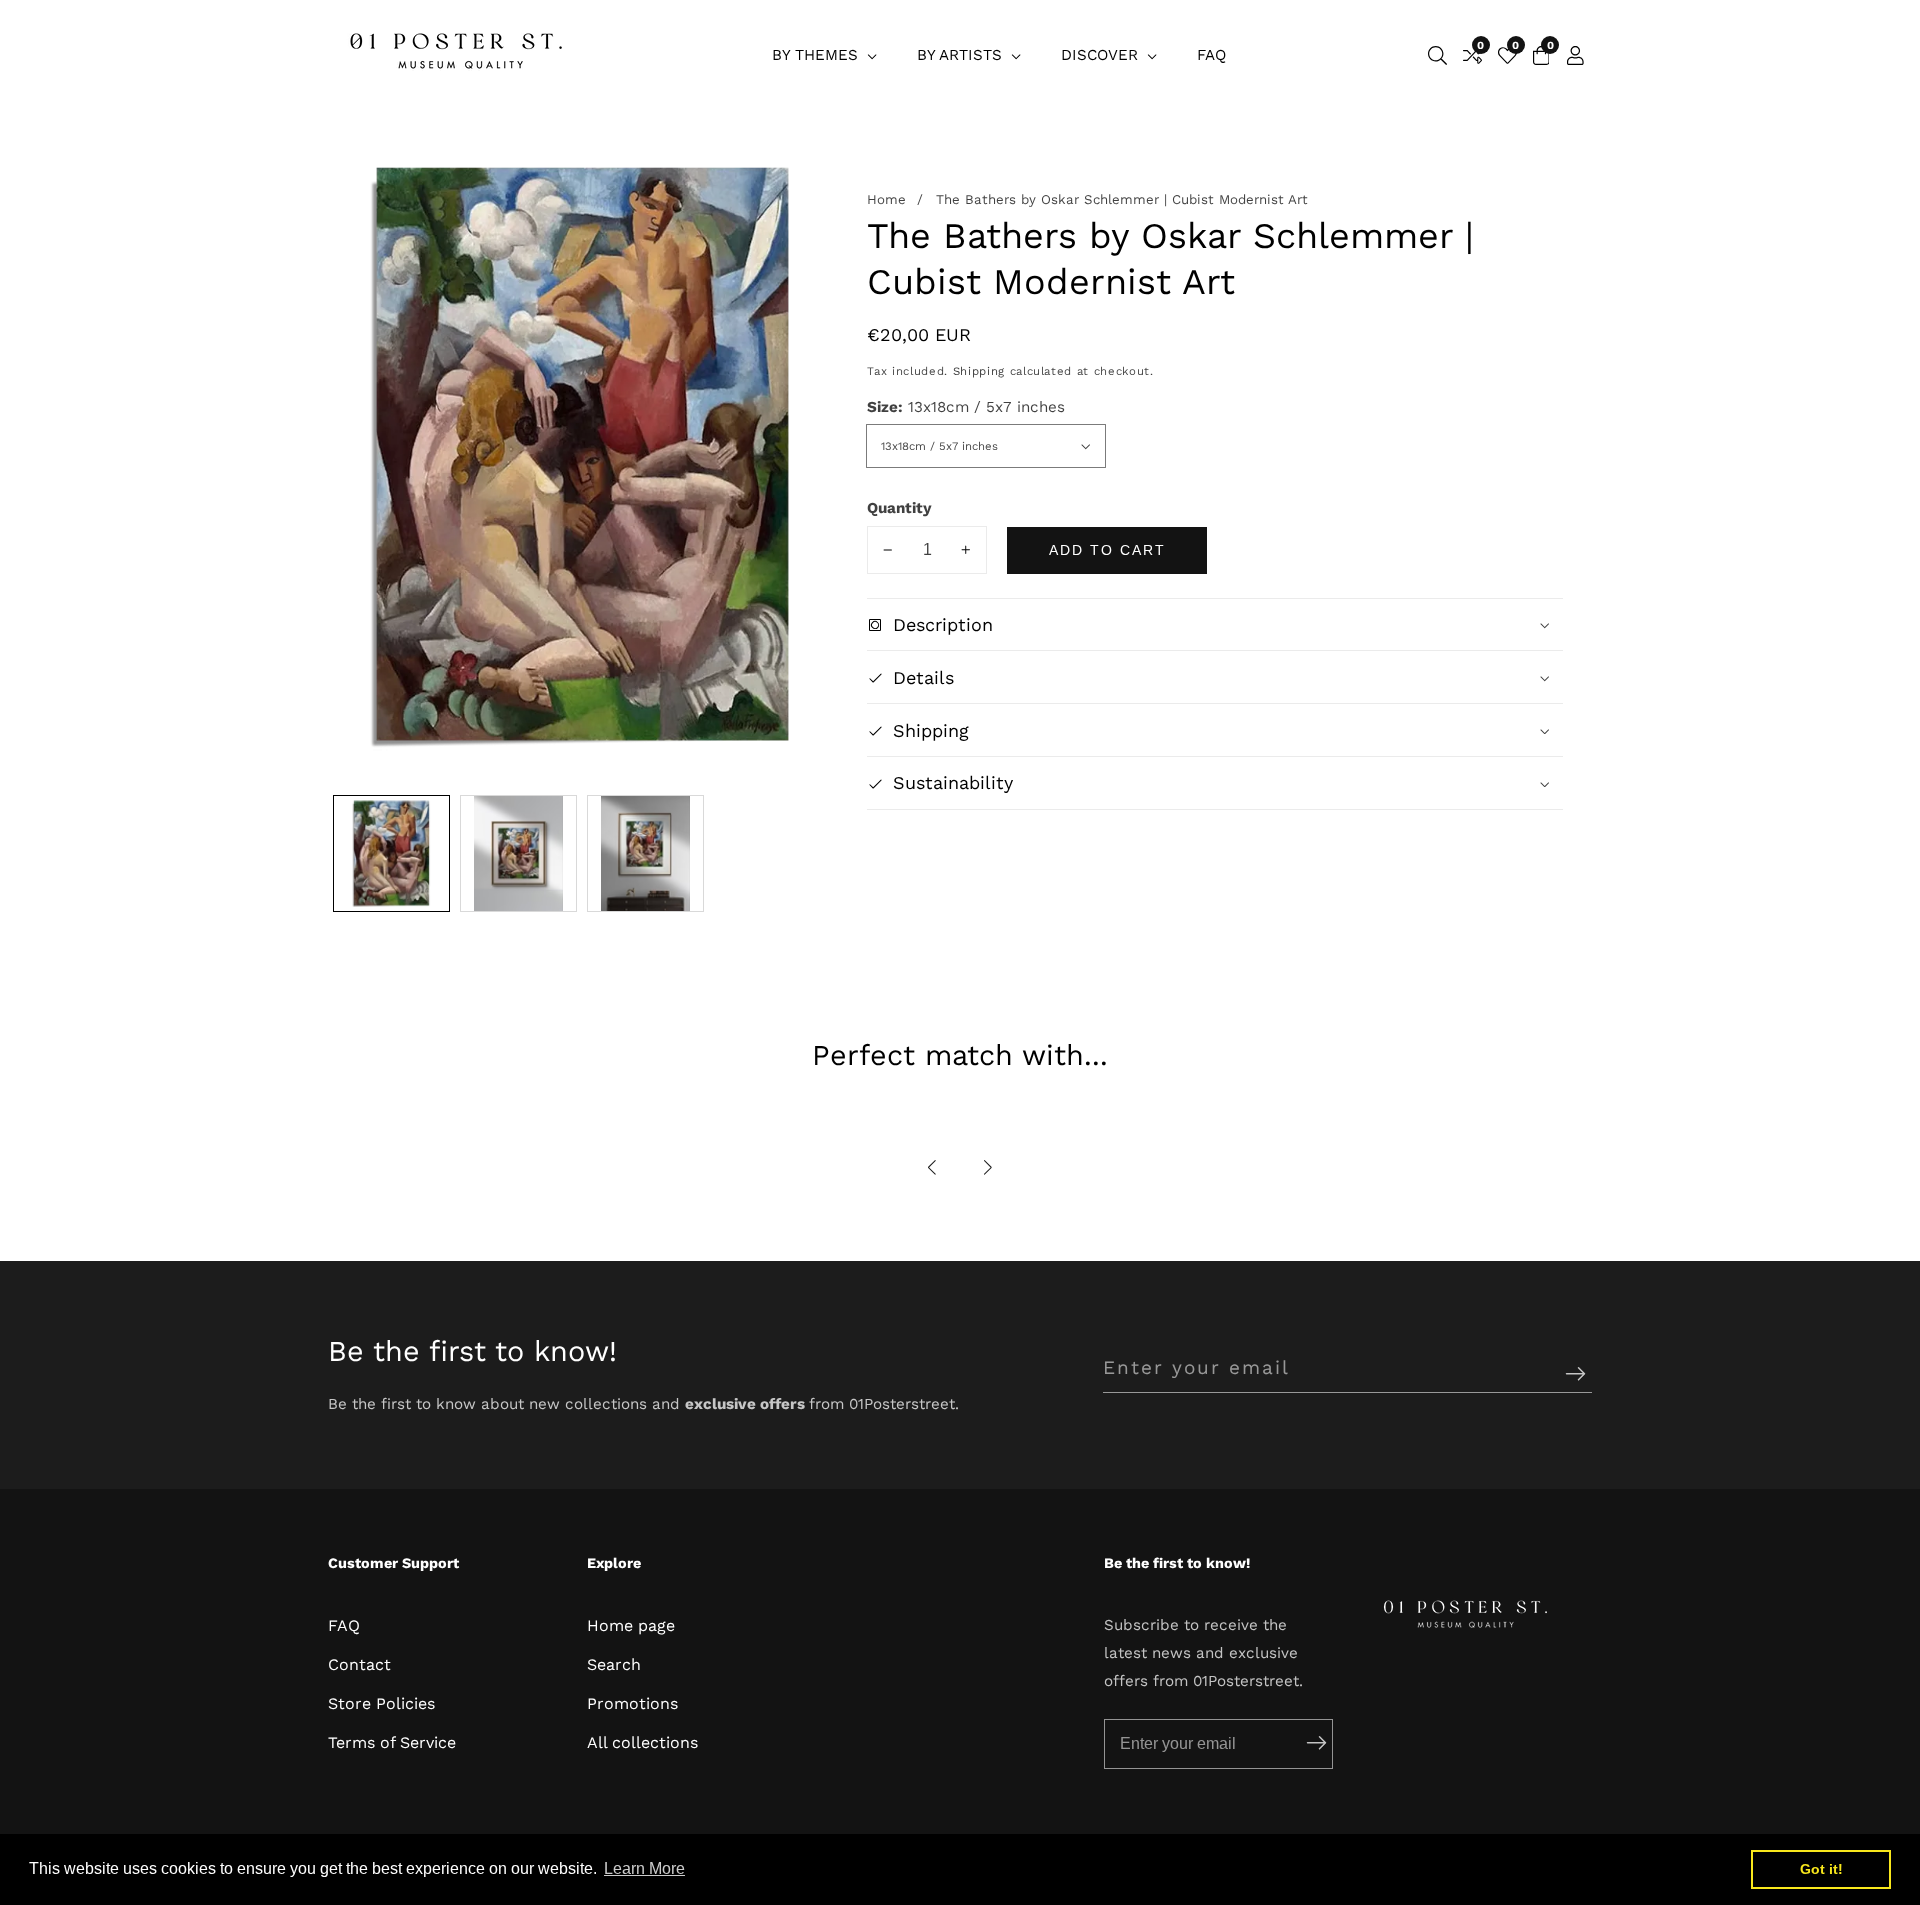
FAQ (1211, 55)
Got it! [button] (1821, 1869)
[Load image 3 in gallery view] (645, 853)
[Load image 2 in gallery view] (518, 853)
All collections (642, 1742)
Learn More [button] (644, 1868)
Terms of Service (392, 1742)
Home (886, 200)
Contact (359, 1664)
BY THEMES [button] (817, 55)
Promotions (632, 1703)
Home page (631, 1625)
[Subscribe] (1575, 1375)
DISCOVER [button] (1102, 55)
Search (614, 1664)
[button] (933, 1167)
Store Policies (381, 1703)
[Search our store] (1437, 55)
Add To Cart (1107, 550)
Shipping (979, 372)
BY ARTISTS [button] (962, 55)
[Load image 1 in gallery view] (391, 853)
